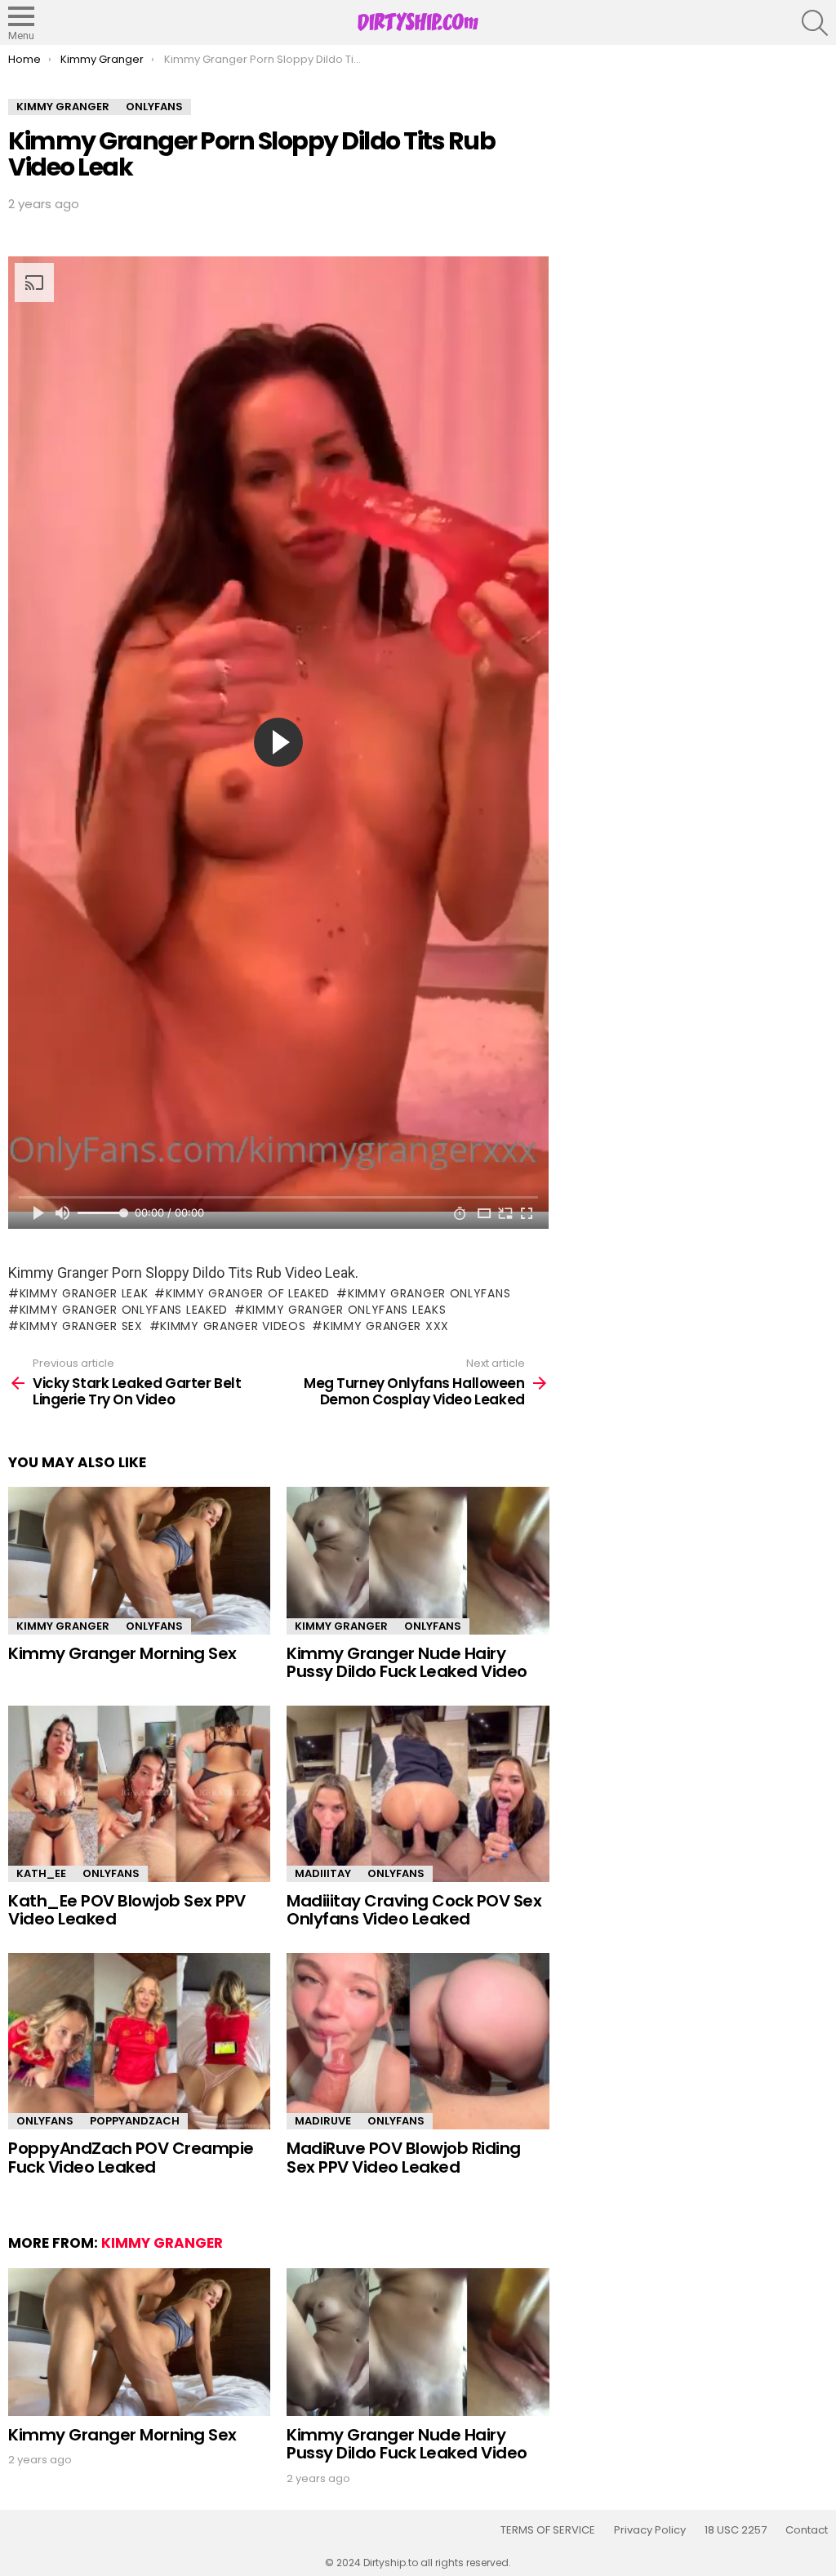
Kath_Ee (41, 1873)
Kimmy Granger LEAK (84, 1293)
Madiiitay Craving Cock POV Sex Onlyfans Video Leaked (414, 1910)
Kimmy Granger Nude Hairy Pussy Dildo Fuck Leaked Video (407, 1663)
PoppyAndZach (135, 2121)
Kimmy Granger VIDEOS (233, 1326)
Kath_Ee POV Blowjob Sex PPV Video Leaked (127, 1910)
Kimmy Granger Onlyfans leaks (346, 1310)
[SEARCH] (815, 23)
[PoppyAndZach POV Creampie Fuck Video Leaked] (139, 2041)
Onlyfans (154, 1626)
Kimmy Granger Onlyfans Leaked (124, 1310)
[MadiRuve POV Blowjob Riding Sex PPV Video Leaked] (418, 2041)
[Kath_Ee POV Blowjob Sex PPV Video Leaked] (139, 1794)
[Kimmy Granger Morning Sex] (139, 1561)
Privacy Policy (650, 2530)
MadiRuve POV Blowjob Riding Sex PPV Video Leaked (404, 2158)
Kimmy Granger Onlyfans (429, 1293)
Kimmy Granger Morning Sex (122, 1653)
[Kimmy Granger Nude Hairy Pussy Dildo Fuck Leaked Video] (418, 1561)
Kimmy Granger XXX (386, 1326)
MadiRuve (323, 2121)
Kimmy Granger (63, 1626)
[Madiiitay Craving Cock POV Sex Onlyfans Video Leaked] (418, 1794)
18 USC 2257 (736, 2530)
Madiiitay (323, 1873)
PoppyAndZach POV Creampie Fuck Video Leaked (131, 2158)
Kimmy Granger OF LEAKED (248, 1293)
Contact (807, 2530)
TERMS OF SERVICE (548, 2530)
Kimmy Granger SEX (81, 1326)
